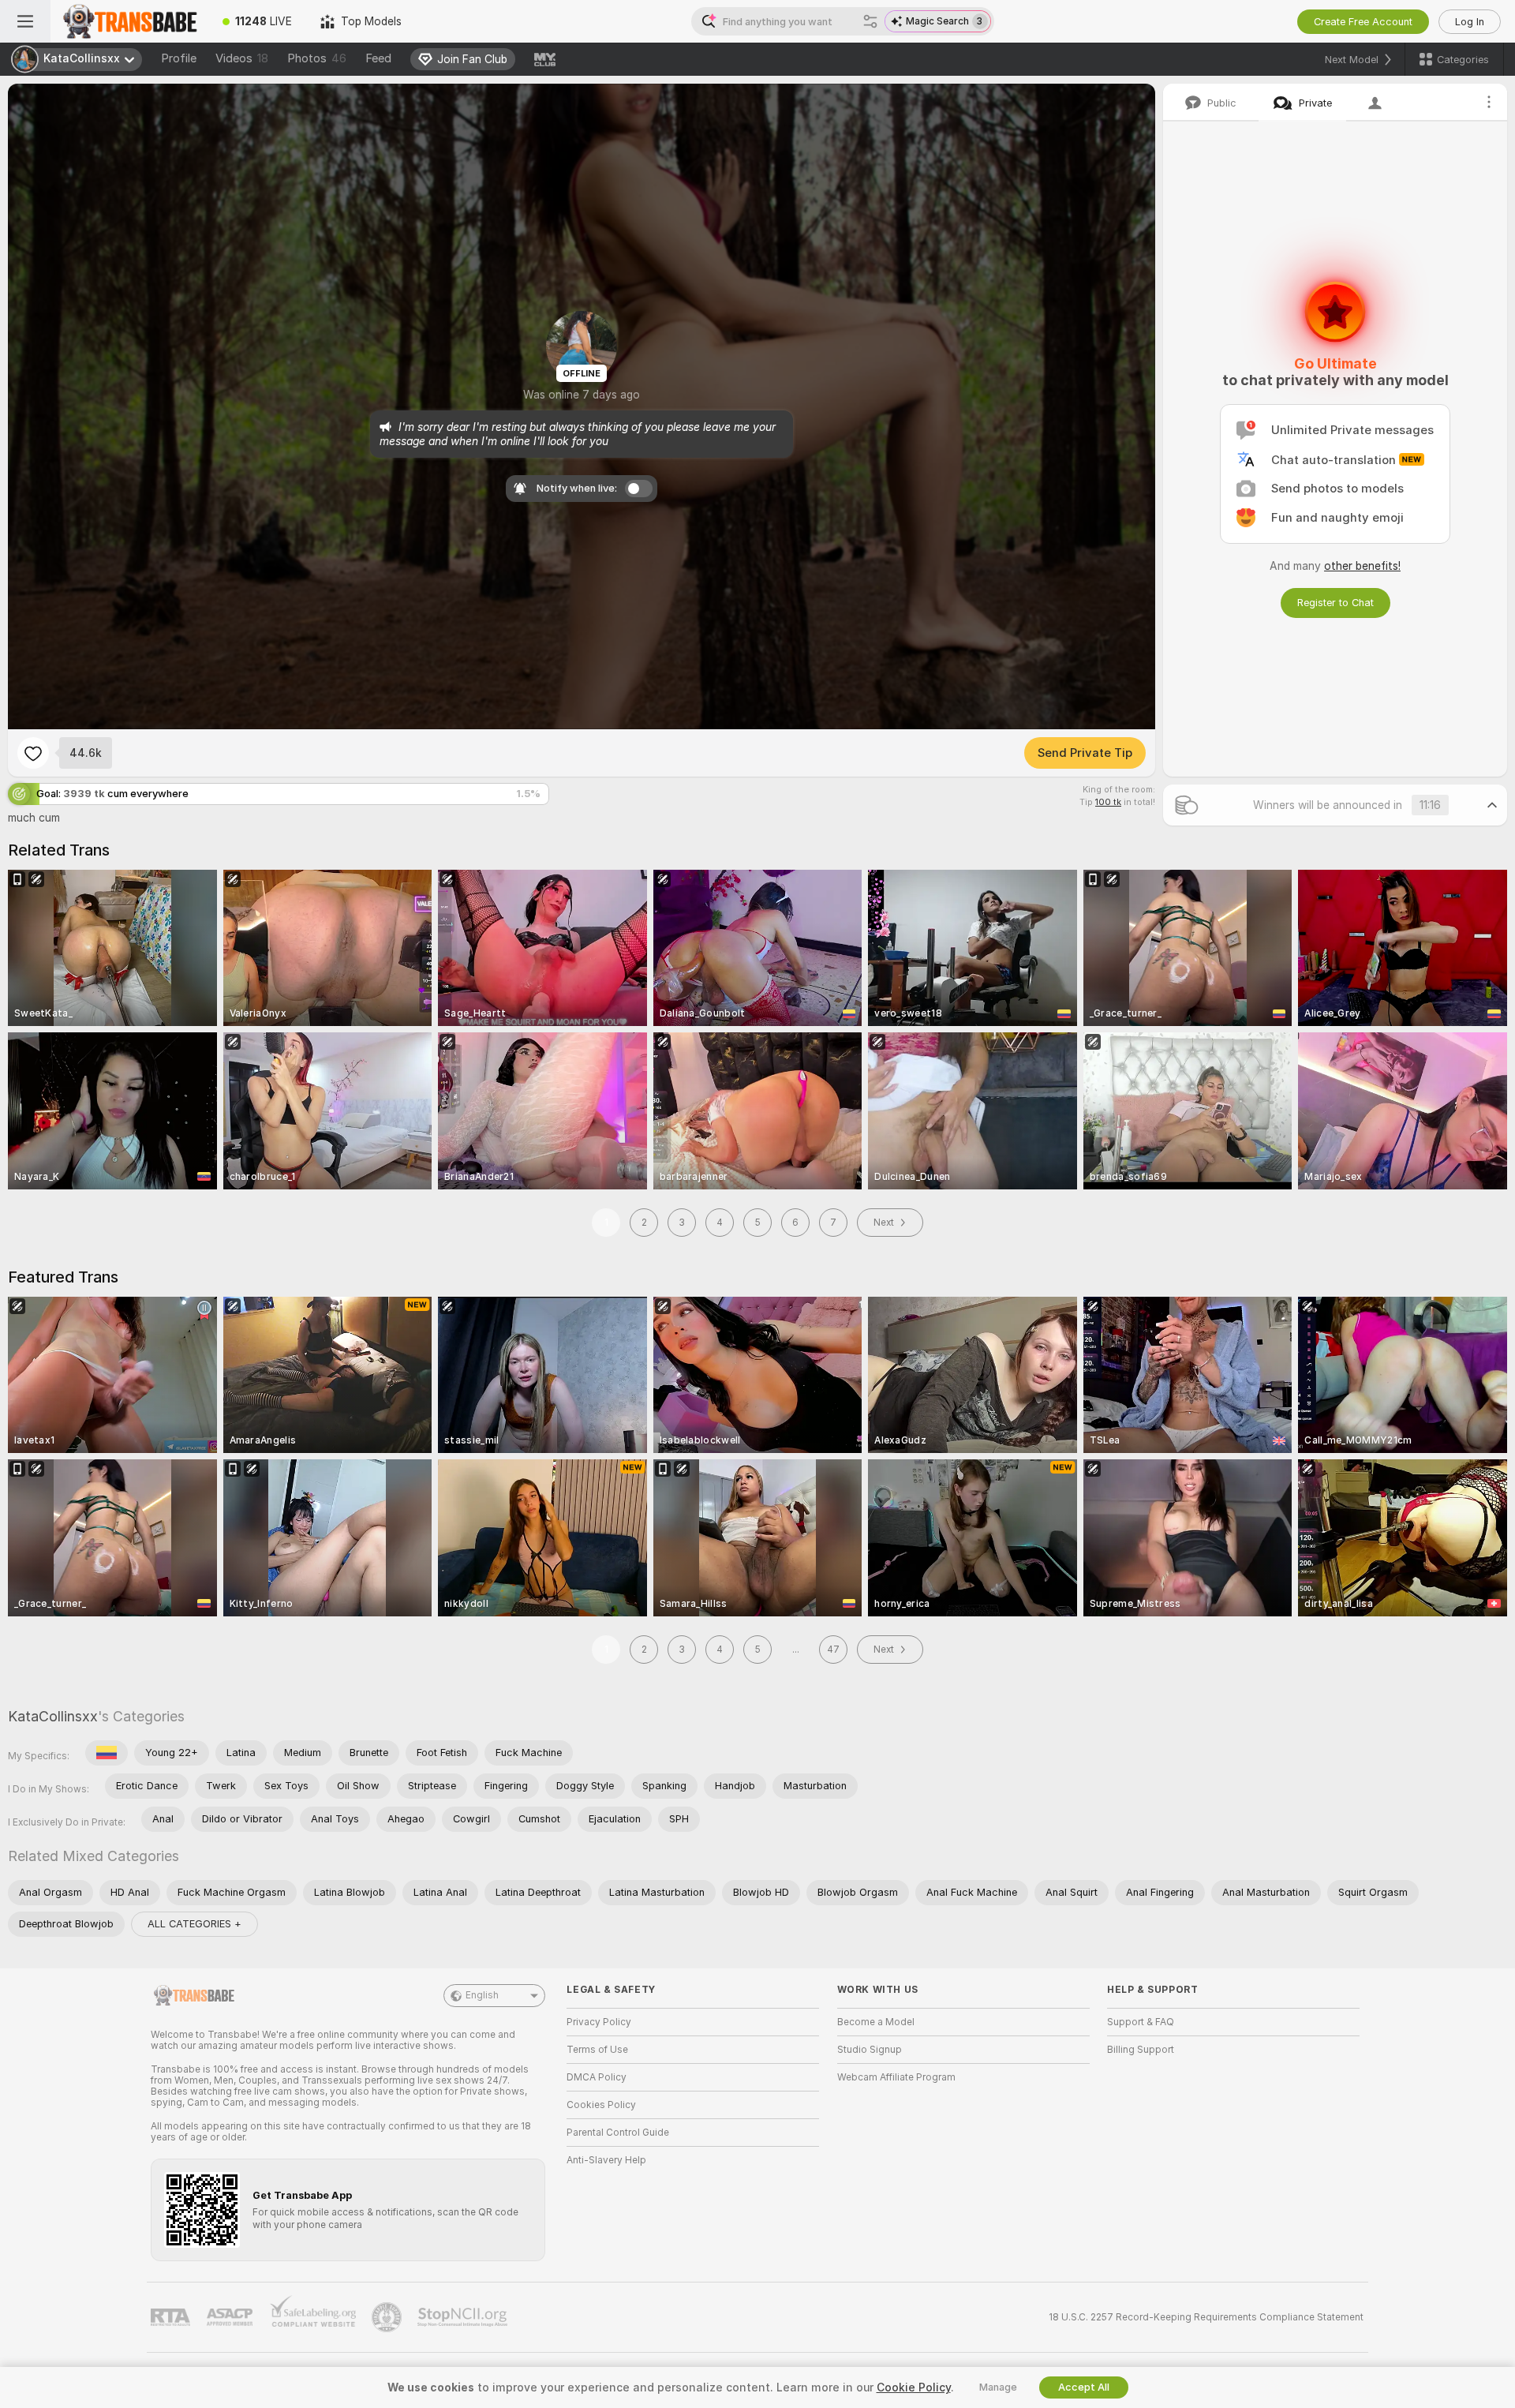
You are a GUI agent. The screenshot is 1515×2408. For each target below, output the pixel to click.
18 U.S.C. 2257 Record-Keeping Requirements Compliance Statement (1206, 2317)
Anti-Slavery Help (606, 2160)
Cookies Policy (601, 2105)
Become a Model (876, 2022)
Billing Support (1141, 2050)
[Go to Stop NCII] (464, 2317)
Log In (1470, 22)
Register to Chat (1335, 603)
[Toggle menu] (25, 21)
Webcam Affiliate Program (896, 2077)
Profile (179, 58)
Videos (242, 58)
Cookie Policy (914, 2387)
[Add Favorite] (33, 753)
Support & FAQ (1141, 2022)
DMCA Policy (597, 2077)
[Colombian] (107, 1753)
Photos (317, 58)
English (482, 1995)
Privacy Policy (599, 2022)
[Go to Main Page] (129, 21)
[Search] (870, 21)
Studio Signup (870, 2050)
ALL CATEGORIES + (195, 1924)
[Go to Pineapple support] (388, 2317)
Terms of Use (597, 2050)
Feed (378, 58)
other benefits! (1362, 566)
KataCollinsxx (53, 1716)
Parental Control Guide (618, 2133)
